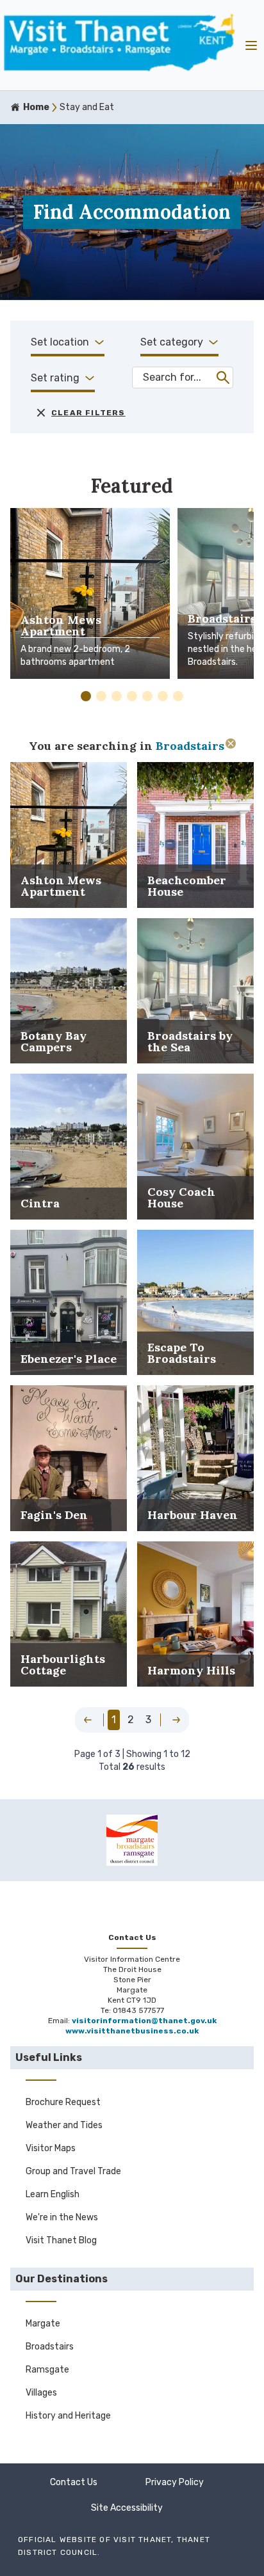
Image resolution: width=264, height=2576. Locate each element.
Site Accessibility (127, 2508)
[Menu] (251, 45)
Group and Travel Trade (73, 2171)
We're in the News (62, 2217)
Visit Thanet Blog (61, 2240)
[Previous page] (88, 1720)
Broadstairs (50, 2347)
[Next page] (176, 1720)
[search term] (223, 378)
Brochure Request (63, 2102)
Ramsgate (47, 2370)
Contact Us (74, 2482)
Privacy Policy (175, 2482)
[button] (86, 696)
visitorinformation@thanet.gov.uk (144, 2021)
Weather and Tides (64, 2125)
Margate (43, 2324)
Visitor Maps (51, 2148)
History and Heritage (68, 2416)
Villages (41, 2393)
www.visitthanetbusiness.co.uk (132, 2031)
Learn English (53, 2194)
